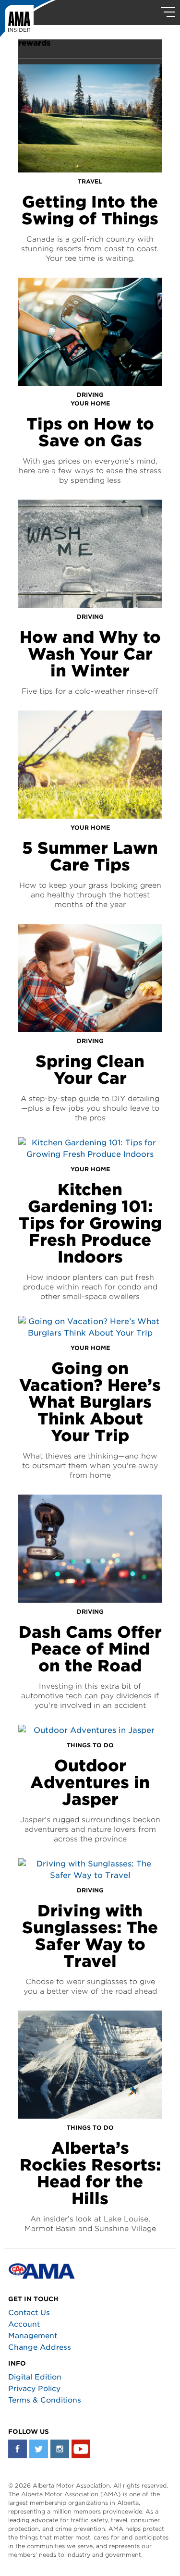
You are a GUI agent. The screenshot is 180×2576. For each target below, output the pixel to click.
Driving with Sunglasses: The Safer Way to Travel (90, 1936)
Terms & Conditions (45, 2400)
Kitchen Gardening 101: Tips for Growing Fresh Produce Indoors (90, 1223)
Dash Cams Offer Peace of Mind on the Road (90, 1649)
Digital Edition (35, 2377)
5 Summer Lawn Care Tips (90, 856)
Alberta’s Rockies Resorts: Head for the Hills (90, 2173)
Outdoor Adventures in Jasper (90, 1782)
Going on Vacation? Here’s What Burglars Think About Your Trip (90, 1402)
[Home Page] (28, 22)
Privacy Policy (34, 2389)
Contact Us (29, 2313)
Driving (90, 395)
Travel (90, 181)
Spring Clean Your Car (90, 1070)
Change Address (40, 2347)
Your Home (90, 403)
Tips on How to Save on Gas (90, 432)
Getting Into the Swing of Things (90, 210)
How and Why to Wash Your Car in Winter (90, 654)
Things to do (90, 1745)
